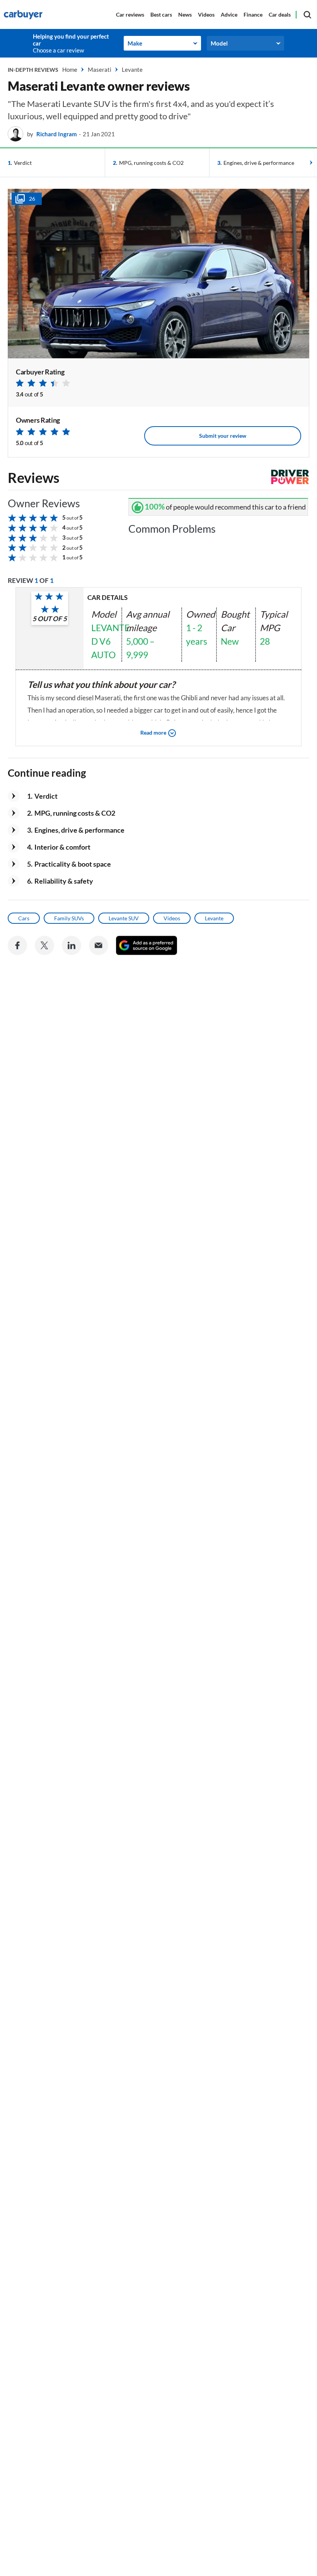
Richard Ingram (57, 134)
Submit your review (223, 436)
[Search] (307, 15)
